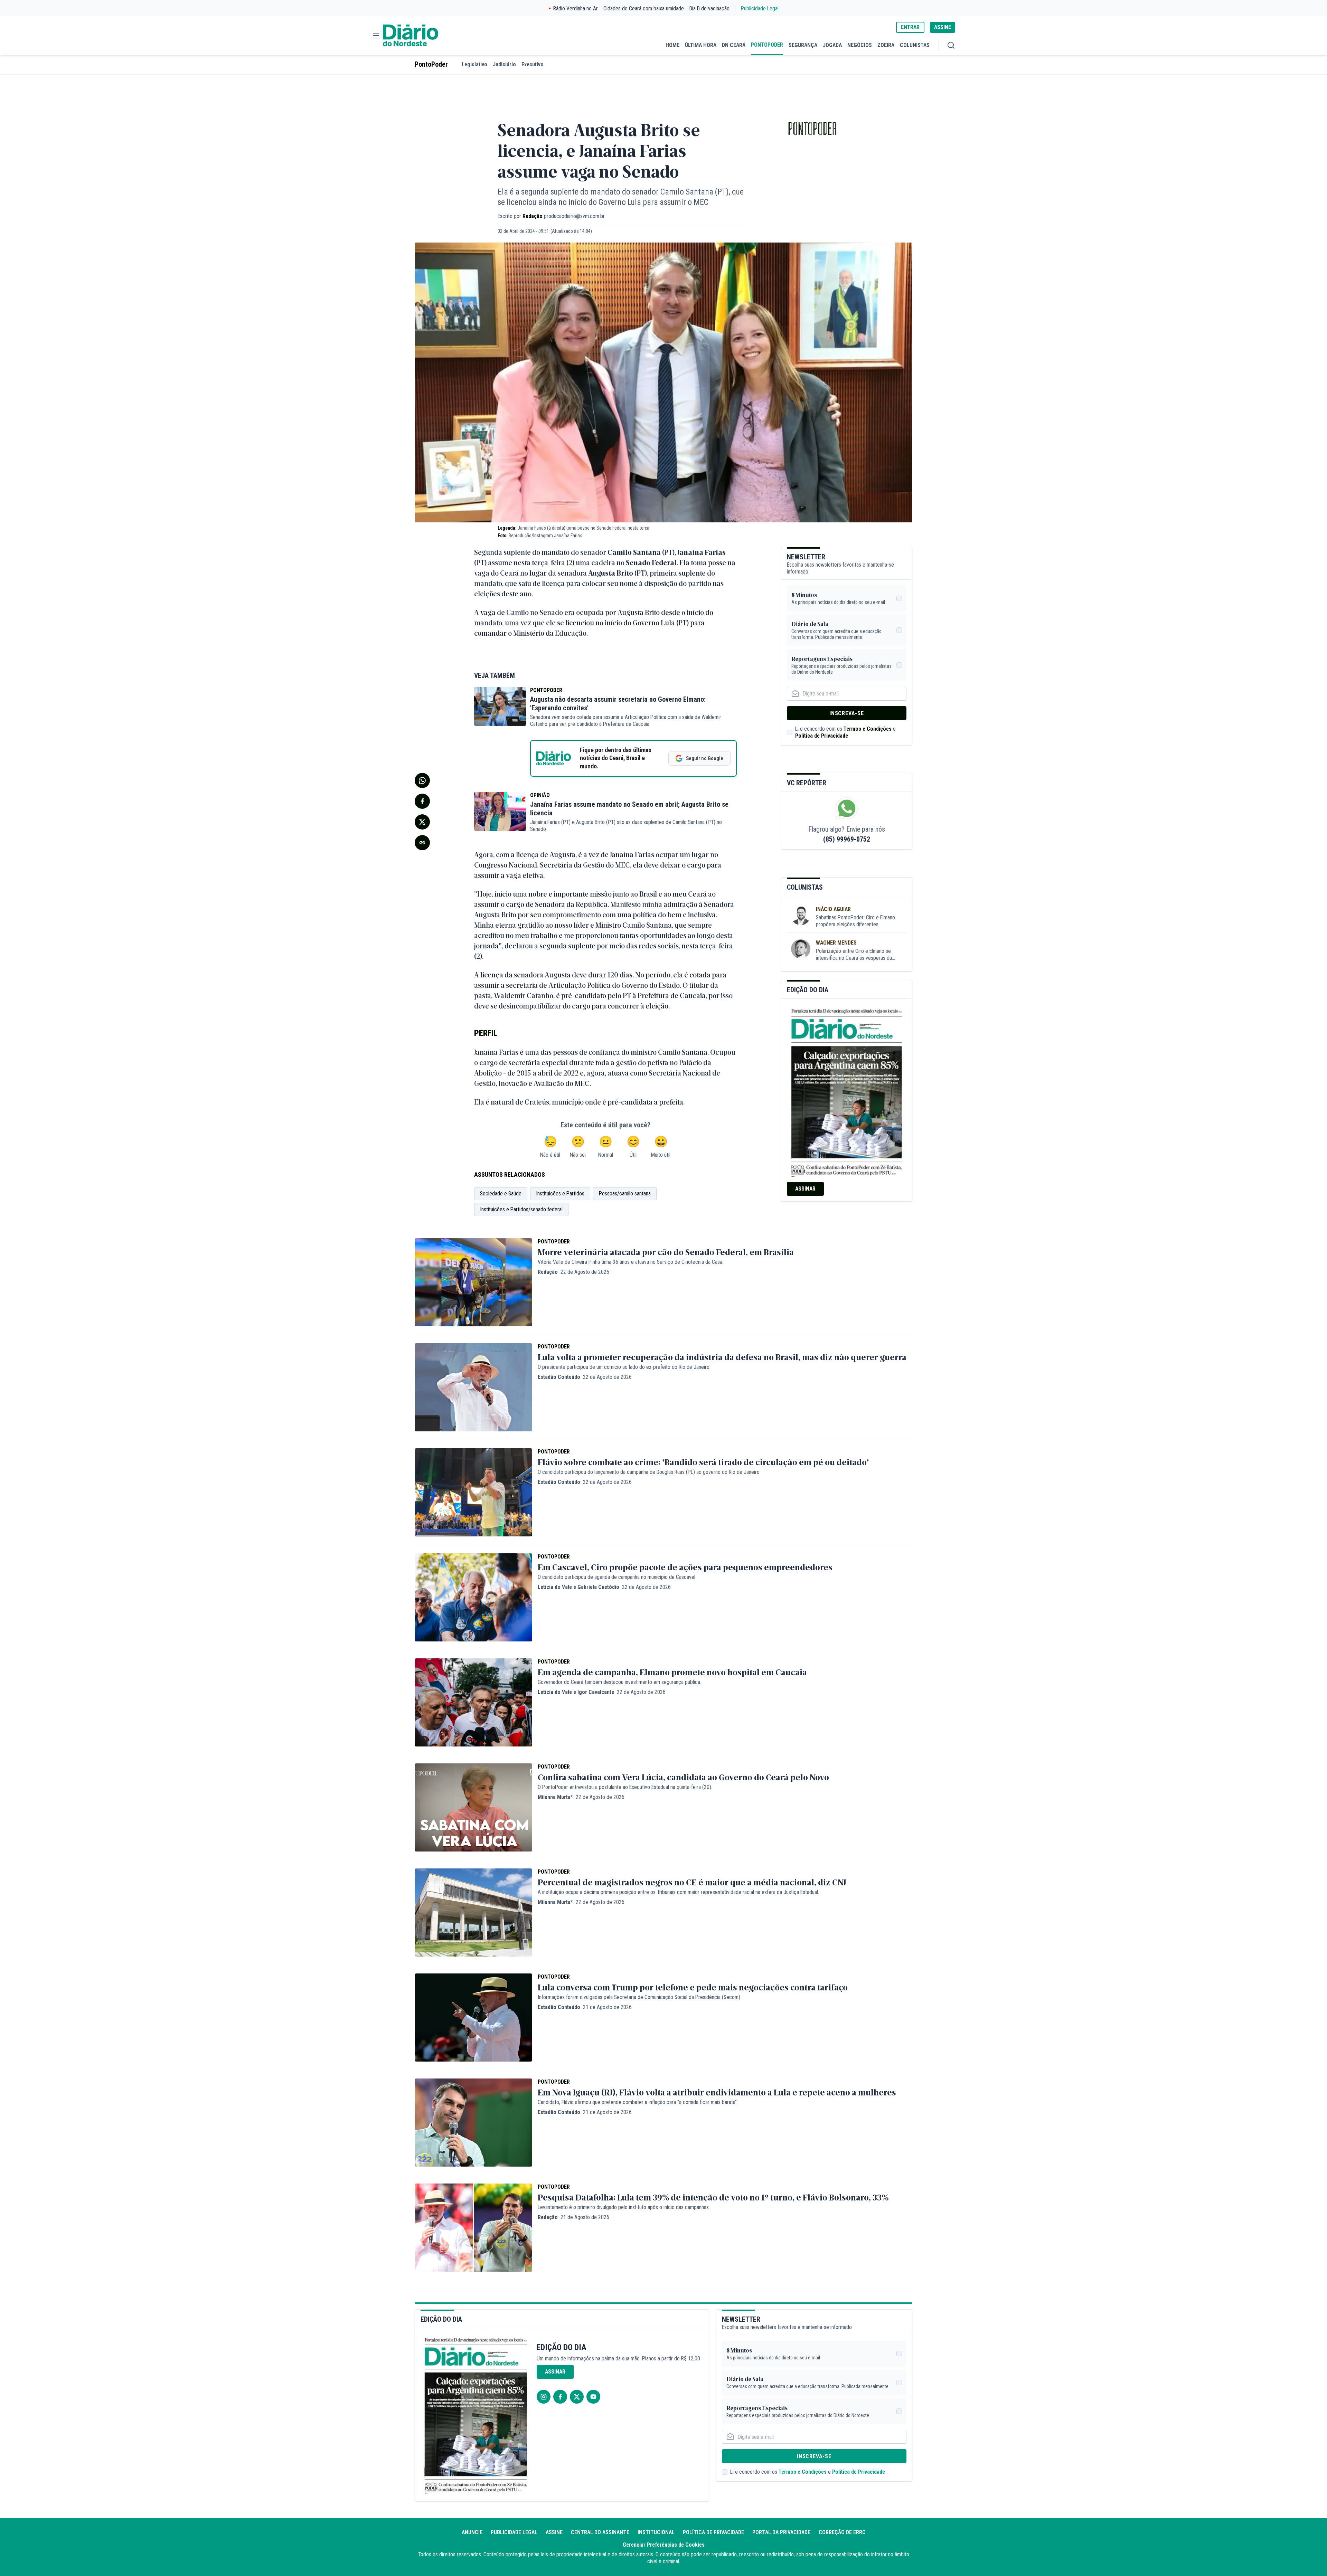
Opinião (540, 795)
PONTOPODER (767, 45)
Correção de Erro (842, 2532)
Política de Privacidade (822, 736)
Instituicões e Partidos (560, 1194)
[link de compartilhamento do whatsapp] (422, 780)
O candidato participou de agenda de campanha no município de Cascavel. (617, 1577)
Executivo (533, 64)
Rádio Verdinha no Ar (576, 8)
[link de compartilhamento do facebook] (422, 801)
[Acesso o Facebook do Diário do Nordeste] (560, 2397)
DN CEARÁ (734, 45)
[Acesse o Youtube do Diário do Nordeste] (593, 2397)
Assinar (805, 1189)
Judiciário (504, 64)
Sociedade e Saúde (501, 1194)
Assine (554, 2532)
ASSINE (943, 27)
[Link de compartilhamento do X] (422, 822)
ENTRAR (910, 27)
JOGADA (832, 45)
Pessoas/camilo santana (625, 1194)
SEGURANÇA (803, 45)
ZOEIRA (886, 45)
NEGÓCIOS (860, 45)
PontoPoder (431, 64)
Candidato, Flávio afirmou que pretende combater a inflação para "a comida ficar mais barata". (638, 2102)
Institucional (656, 2532)
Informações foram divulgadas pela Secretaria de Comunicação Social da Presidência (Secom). (639, 1997)
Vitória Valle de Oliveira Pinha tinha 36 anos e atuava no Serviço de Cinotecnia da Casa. (630, 1262)
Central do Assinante (600, 2532)
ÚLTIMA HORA (701, 45)
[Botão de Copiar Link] (422, 843)
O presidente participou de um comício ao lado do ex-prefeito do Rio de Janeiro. (624, 1367)
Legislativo (474, 64)
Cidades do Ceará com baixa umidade (644, 8)
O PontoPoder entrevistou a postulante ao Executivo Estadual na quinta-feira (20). (625, 1787)
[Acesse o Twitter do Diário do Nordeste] (577, 2397)
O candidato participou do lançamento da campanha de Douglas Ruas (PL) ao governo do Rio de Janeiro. (649, 1472)
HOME (672, 45)
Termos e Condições (868, 729)
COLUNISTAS (915, 45)
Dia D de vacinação (709, 8)
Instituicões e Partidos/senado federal (521, 1209)
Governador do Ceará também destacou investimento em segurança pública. (619, 1682)
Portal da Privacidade (781, 2532)
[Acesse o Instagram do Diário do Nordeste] (544, 2397)
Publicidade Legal (760, 8)
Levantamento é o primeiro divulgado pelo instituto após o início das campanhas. (624, 2207)
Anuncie (472, 2532)
